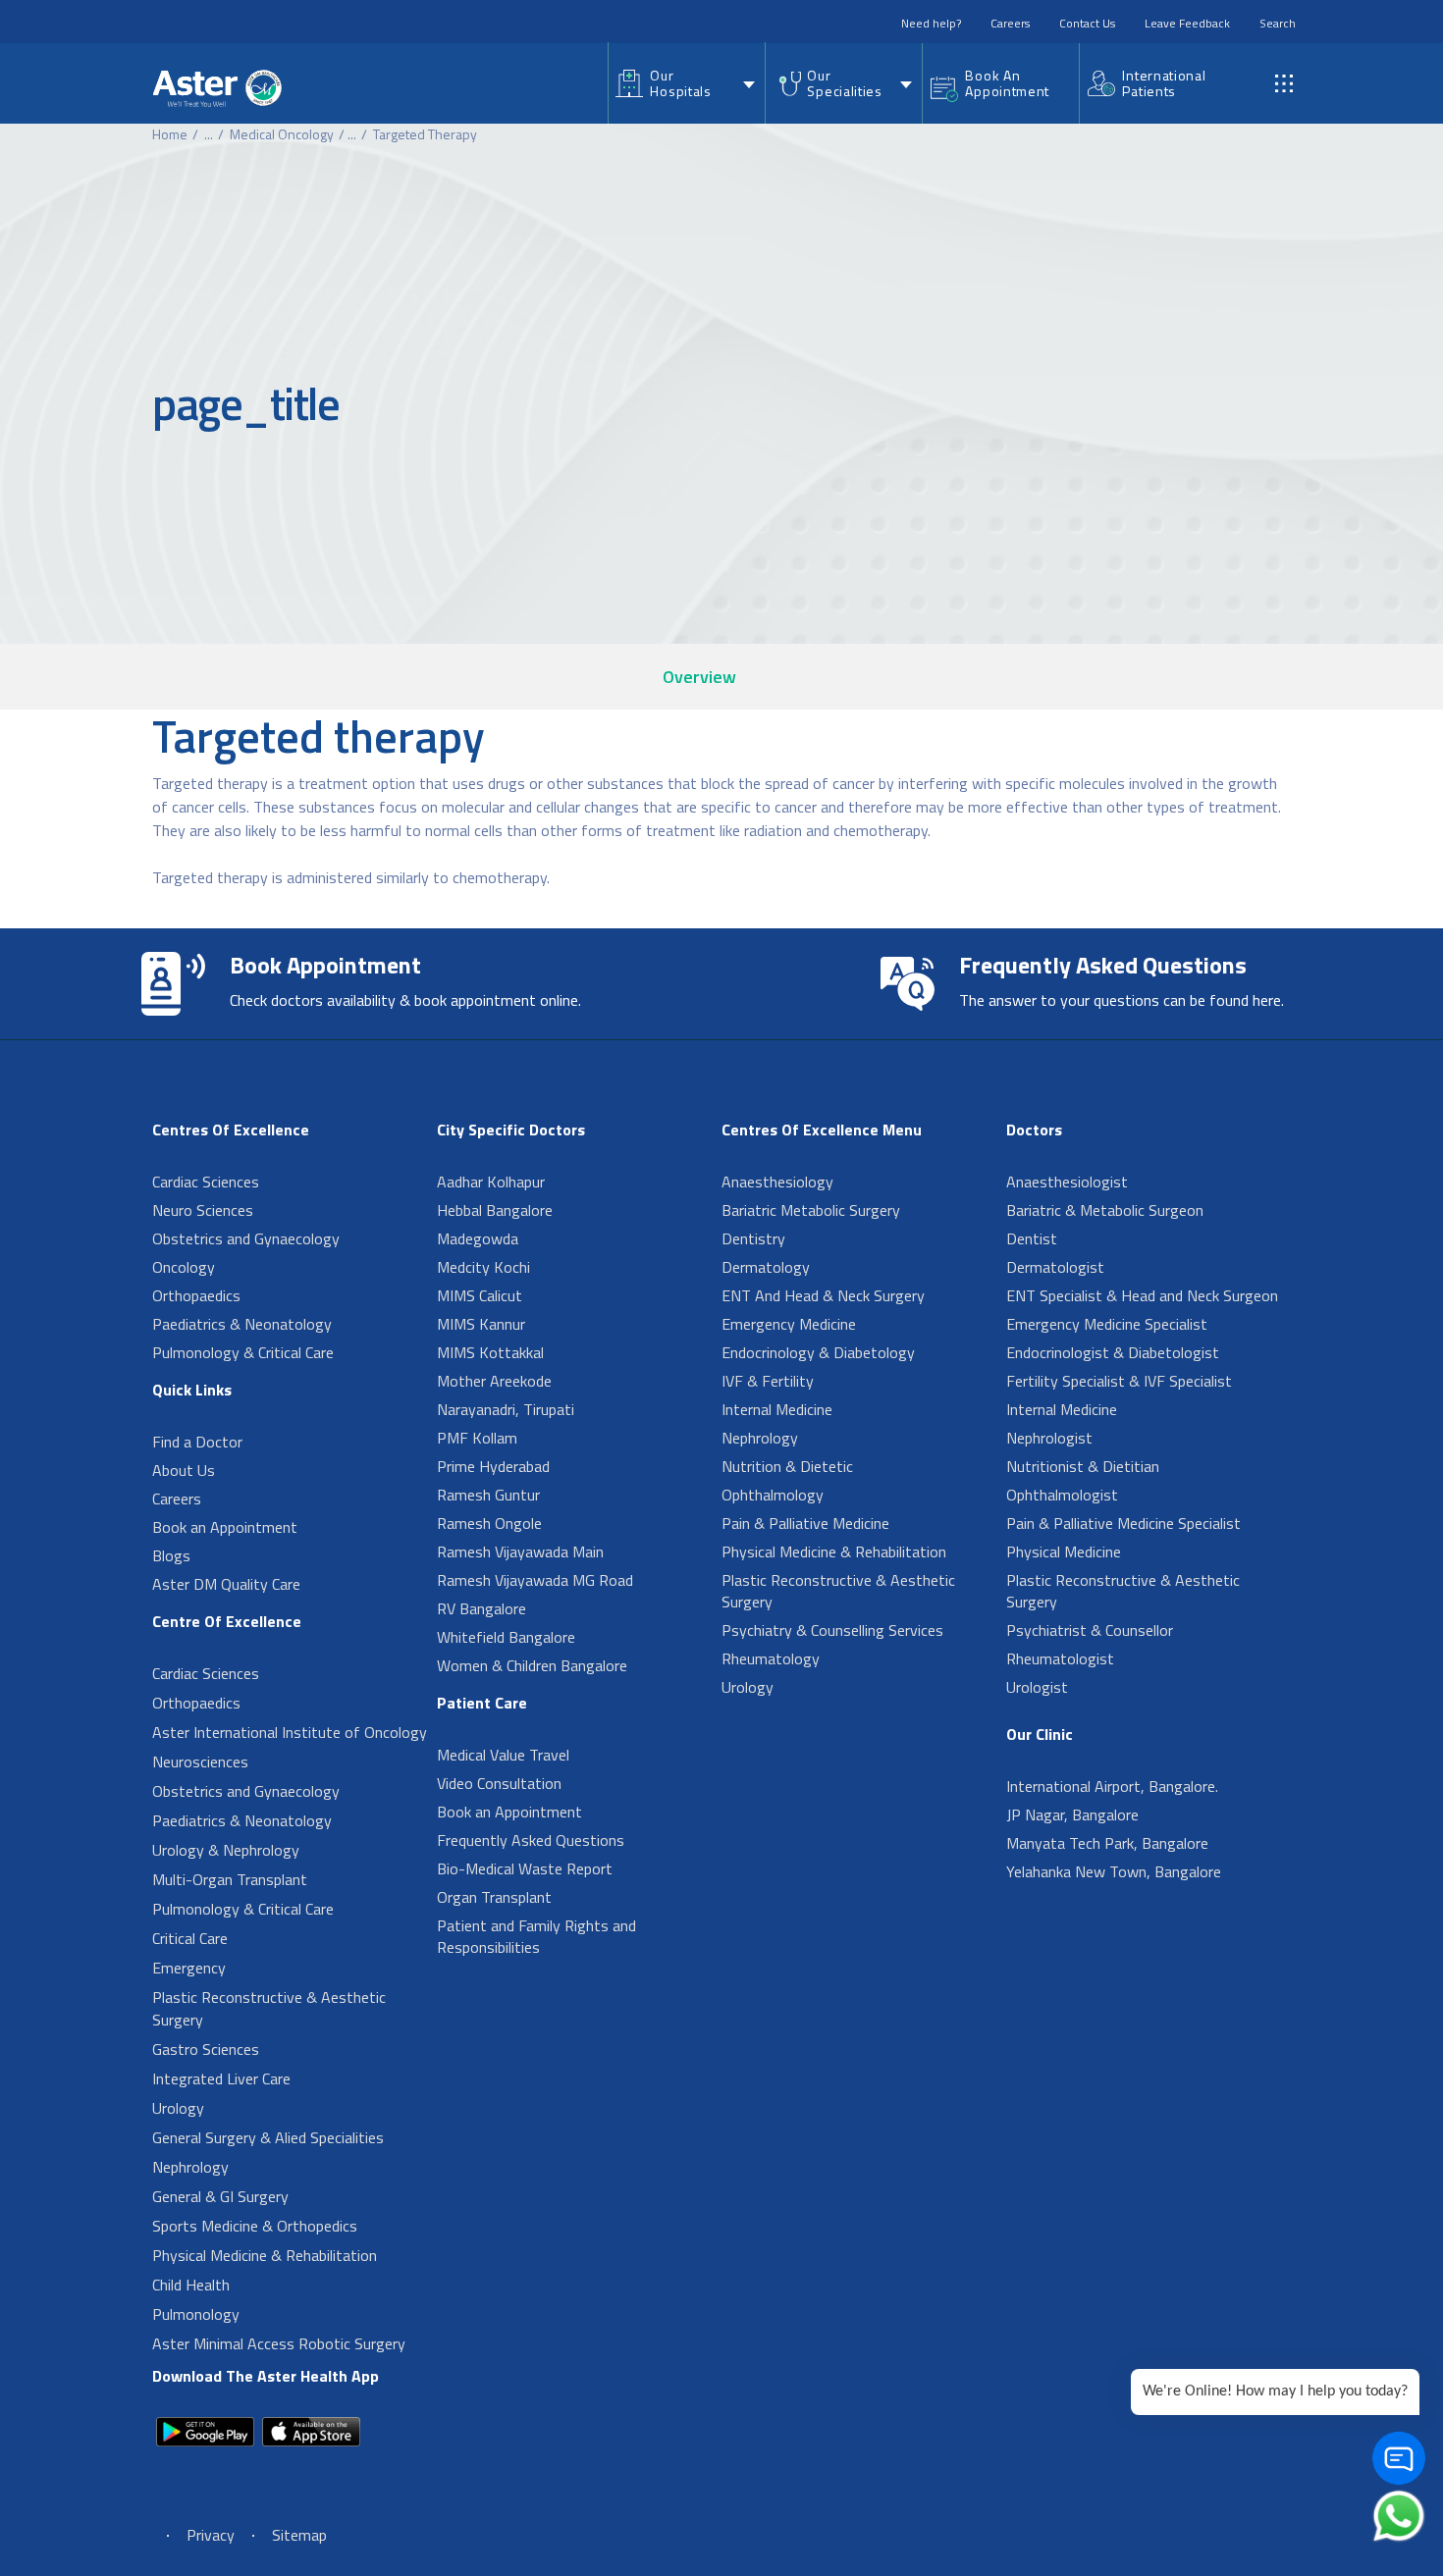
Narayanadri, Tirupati (506, 1409)
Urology (178, 2108)
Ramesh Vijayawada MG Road (535, 1580)
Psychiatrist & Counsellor (1090, 1630)
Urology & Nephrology (226, 1850)
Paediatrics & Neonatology (242, 1324)
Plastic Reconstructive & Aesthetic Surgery (269, 2008)
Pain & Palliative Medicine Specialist (1123, 1523)
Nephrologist (1049, 1438)
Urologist (1037, 1687)
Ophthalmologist (1062, 1495)
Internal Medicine (777, 1409)
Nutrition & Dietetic (787, 1466)
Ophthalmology (773, 1495)
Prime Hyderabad (493, 1466)
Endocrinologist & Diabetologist (1113, 1352)
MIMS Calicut (480, 1295)
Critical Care (190, 1938)
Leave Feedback (1187, 23)
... (209, 134)
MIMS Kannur (481, 1324)
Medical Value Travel (503, 1755)
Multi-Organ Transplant (230, 1879)
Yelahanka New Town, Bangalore (1114, 1871)
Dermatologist (1055, 1267)
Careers (1010, 23)
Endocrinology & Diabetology (818, 1352)
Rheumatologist (1060, 1658)
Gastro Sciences (206, 2049)
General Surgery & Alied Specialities (268, 2137)
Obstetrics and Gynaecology (246, 1238)
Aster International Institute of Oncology (290, 1732)
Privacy (211, 2535)
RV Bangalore (481, 1608)
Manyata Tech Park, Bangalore (1107, 1843)
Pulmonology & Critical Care (243, 1352)
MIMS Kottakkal (490, 1352)
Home (170, 134)
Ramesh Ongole (489, 1523)
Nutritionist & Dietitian (1083, 1466)
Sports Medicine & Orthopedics (255, 2226)
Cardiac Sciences (206, 1182)
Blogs (171, 1555)
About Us (184, 1470)
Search (1278, 23)
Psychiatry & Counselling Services (832, 1630)
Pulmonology (196, 2314)
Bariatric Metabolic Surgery (811, 1210)
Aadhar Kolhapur (491, 1182)
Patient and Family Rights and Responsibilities (536, 1936)
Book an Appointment (225, 1527)
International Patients (1164, 83)
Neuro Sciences (203, 1210)
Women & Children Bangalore (532, 1665)
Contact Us (1087, 23)
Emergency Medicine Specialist (1107, 1324)
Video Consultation (499, 1783)
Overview (699, 677)
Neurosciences (200, 1761)
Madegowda (478, 1238)
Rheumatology (771, 1658)
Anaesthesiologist (1067, 1182)
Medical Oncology (282, 134)
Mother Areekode (494, 1381)
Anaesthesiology (777, 1182)
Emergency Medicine (789, 1324)
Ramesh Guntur (488, 1495)
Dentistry (753, 1238)
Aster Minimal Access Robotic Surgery (279, 2343)
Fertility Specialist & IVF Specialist (1119, 1381)
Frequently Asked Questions (531, 1840)
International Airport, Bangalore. (1112, 1786)
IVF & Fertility (768, 1381)
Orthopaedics (196, 1295)
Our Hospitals (680, 83)
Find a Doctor (197, 1442)
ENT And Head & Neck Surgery (823, 1295)
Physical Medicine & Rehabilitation (265, 2255)
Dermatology (766, 1267)
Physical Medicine (1064, 1551)
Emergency (189, 1968)
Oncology (184, 1267)
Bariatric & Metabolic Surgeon (1105, 1210)
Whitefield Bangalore (506, 1637)
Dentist (1032, 1238)
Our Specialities (844, 83)
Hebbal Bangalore (495, 1210)
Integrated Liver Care (221, 2078)
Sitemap (299, 2535)
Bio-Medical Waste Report (525, 1868)
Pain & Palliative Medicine (805, 1523)
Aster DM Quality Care (226, 1584)
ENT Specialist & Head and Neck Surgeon (1142, 1295)
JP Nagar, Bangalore (1072, 1814)
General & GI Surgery (220, 2196)
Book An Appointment (1007, 83)
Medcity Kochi (483, 1267)
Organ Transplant (494, 1897)
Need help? (931, 23)
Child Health (191, 2285)
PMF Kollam (477, 1438)
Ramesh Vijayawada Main (520, 1551)
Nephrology (190, 2167)
